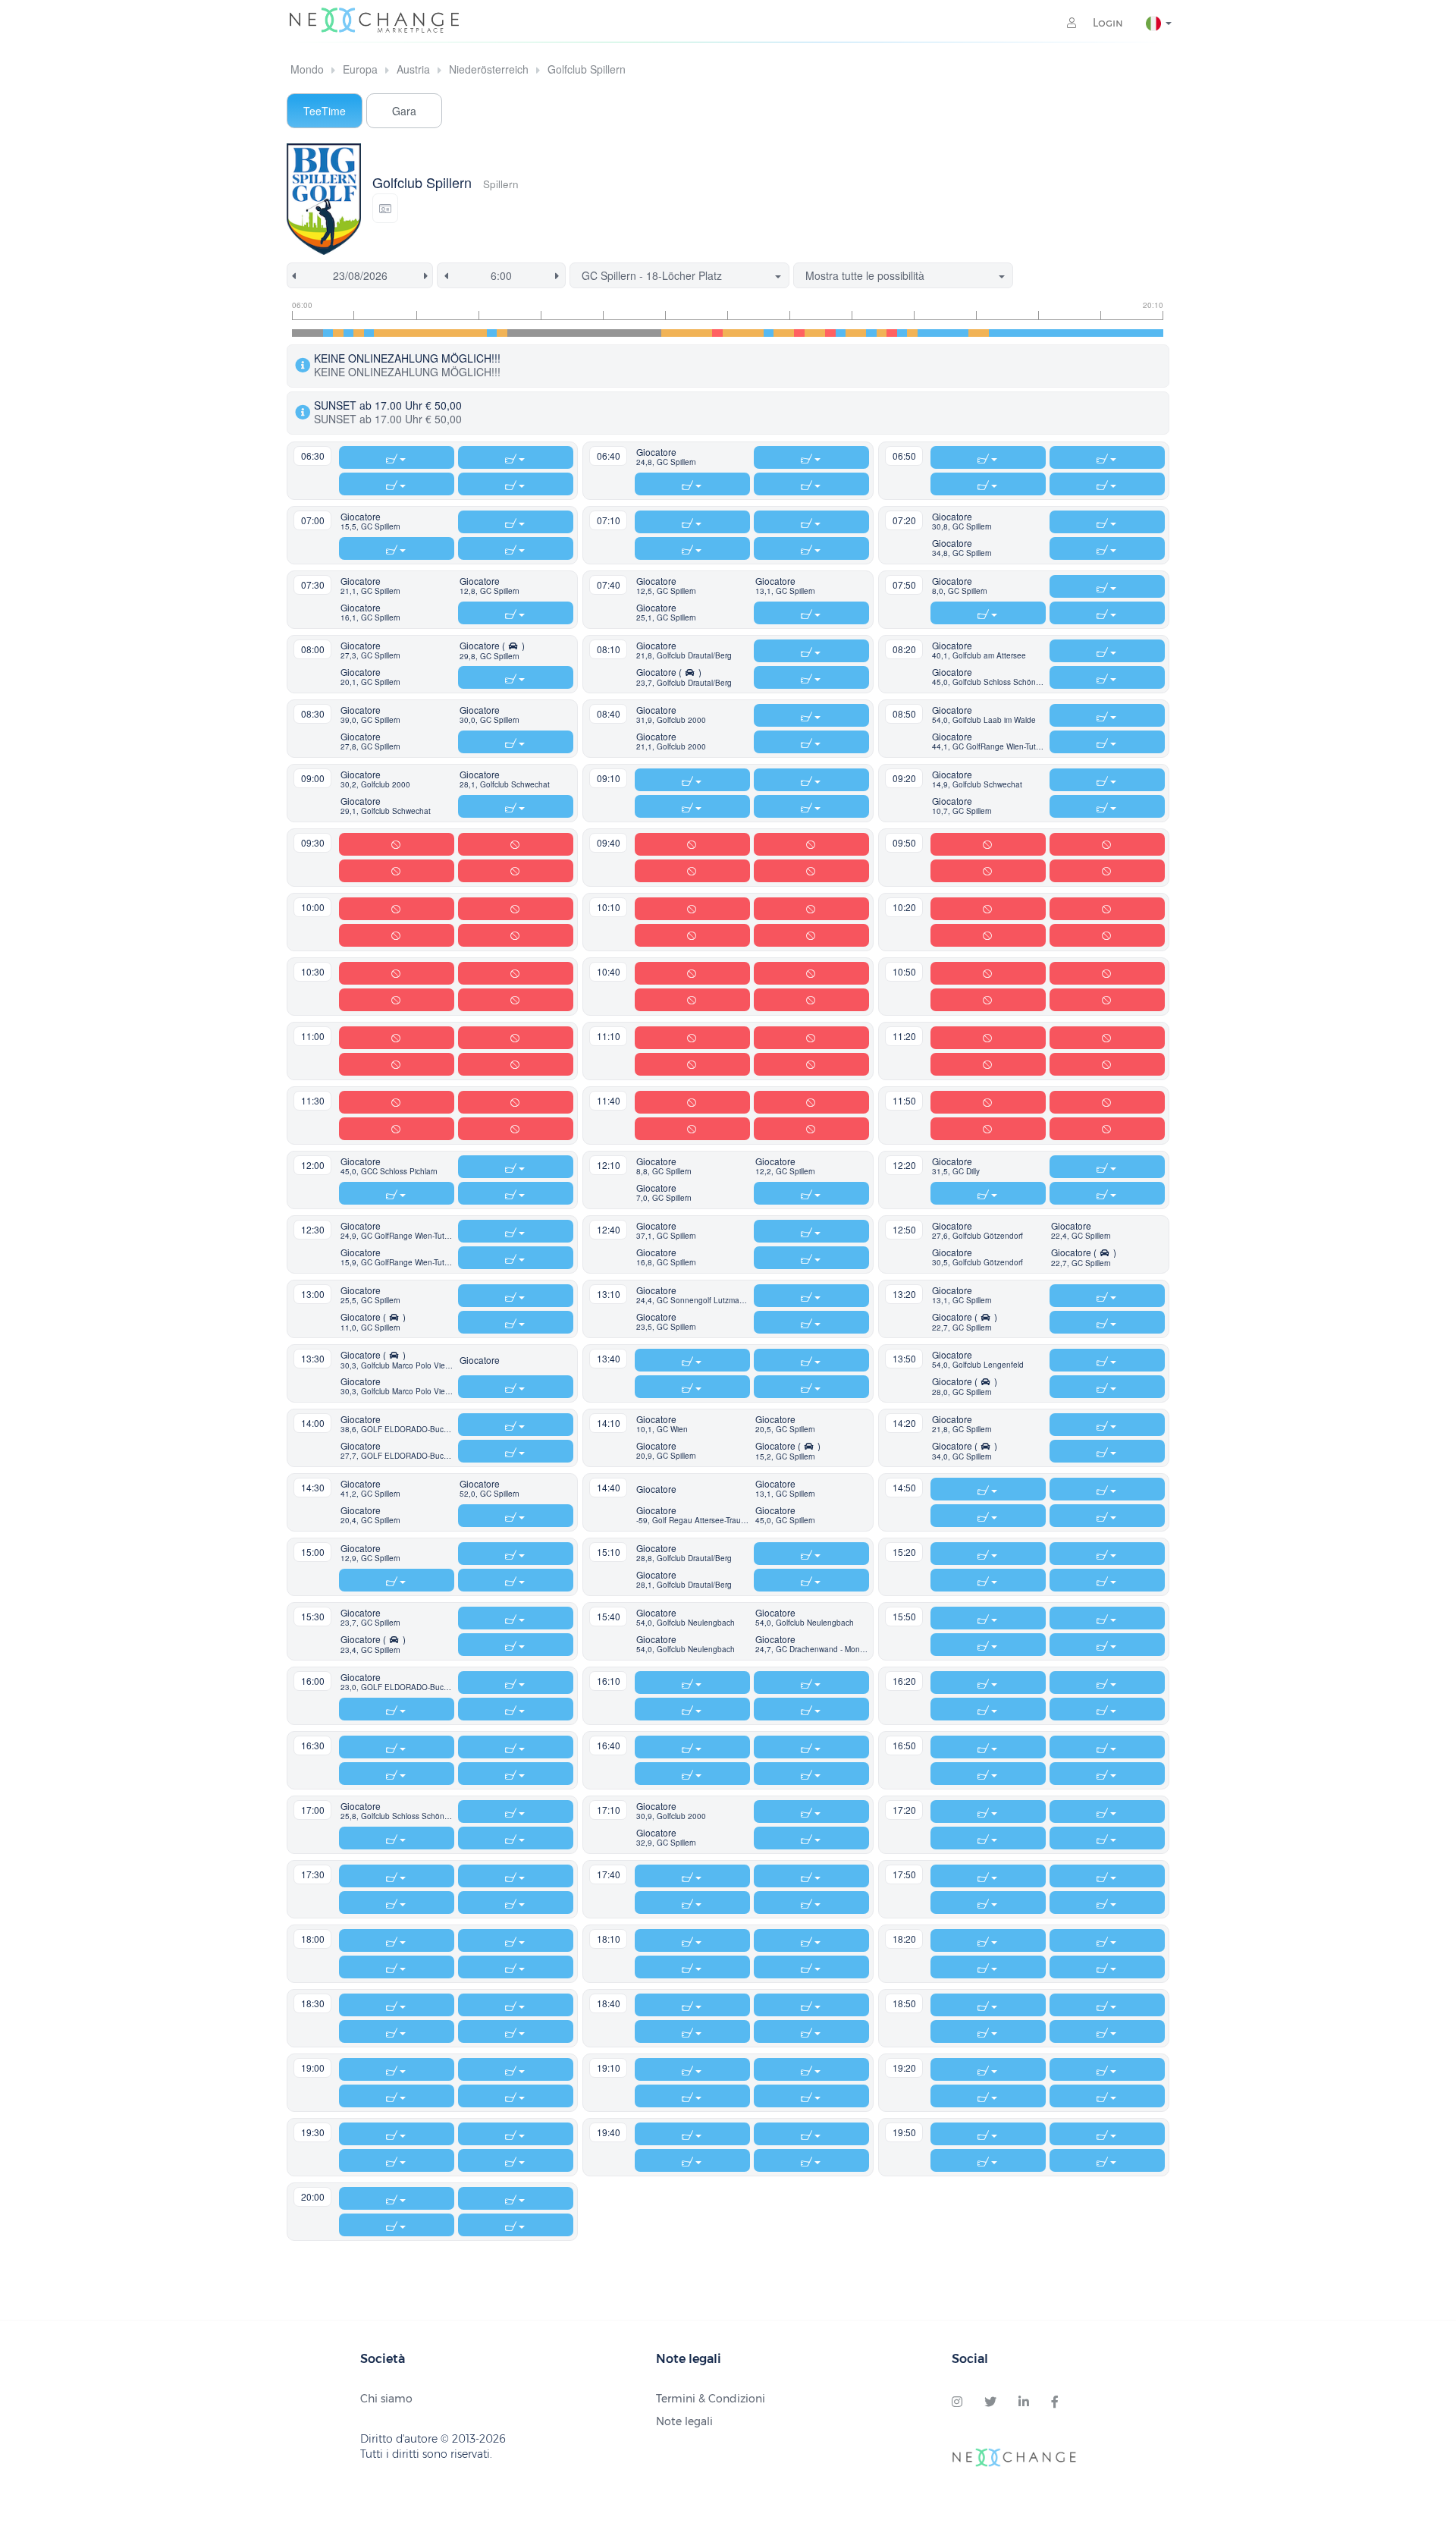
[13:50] (779, 333)
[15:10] (861, 333)
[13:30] (758, 333)
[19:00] (1097, 333)
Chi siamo (386, 2399)
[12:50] (717, 333)
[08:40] (461, 333)
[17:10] (984, 333)
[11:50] (656, 333)
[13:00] (728, 333)
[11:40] (646, 333)
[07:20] (379, 333)
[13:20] (748, 333)
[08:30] (451, 333)
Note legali (684, 2421)
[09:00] (482, 333)
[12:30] (697, 333)
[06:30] (328, 333)
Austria (413, 69)
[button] (385, 208)
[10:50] (595, 333)
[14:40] (830, 333)
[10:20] (564, 333)
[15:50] (902, 333)
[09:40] (523, 333)
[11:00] (605, 333)
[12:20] (687, 333)
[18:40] (1076, 333)
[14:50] (841, 333)
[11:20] (626, 333)
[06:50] (349, 333)
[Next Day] (428, 275)
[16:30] (943, 333)
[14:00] (789, 333)
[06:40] (338, 333)
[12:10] (676, 333)
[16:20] (933, 333)
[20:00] (1158, 333)
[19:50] (1148, 333)
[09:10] (492, 333)
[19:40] (1137, 333)
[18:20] (1056, 333)
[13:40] (769, 333)
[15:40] (892, 333)
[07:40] (400, 333)
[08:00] (420, 333)
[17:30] (1005, 333)
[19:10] (1107, 333)
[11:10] (615, 333)
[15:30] (882, 333)
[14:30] (820, 333)
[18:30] (1066, 333)
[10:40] (585, 333)
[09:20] (502, 333)
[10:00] (544, 333)
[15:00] (851, 333)
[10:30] (574, 333)
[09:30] (513, 333)
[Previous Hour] (443, 275)
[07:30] (390, 333)
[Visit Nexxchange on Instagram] (957, 2402)
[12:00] (667, 333)
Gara (404, 111)
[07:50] (410, 333)
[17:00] (974, 333)
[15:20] (871, 333)
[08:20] (441, 333)
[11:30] (635, 333)
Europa (360, 69)
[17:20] (994, 333)
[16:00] (912, 333)
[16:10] (923, 333)
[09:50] (533, 333)
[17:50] (1025, 333)
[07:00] (359, 333)
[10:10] (554, 333)
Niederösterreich (489, 69)
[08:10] (431, 333)
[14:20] (810, 333)
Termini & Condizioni (711, 2399)
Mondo (307, 69)
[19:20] (1117, 333)
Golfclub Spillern (587, 69)
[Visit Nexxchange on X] (990, 2402)
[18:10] (1046, 333)
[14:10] (799, 333)
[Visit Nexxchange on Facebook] (1055, 2402)
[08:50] (472, 333)
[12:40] (708, 333)
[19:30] (1128, 333)
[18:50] (1087, 333)
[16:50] (964, 333)
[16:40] (953, 333)
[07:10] (369, 333)
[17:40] (1015, 333)
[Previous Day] (291, 275)
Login (1106, 23)
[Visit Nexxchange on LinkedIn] (1024, 2402)
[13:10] (738, 333)
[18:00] (1035, 333)
